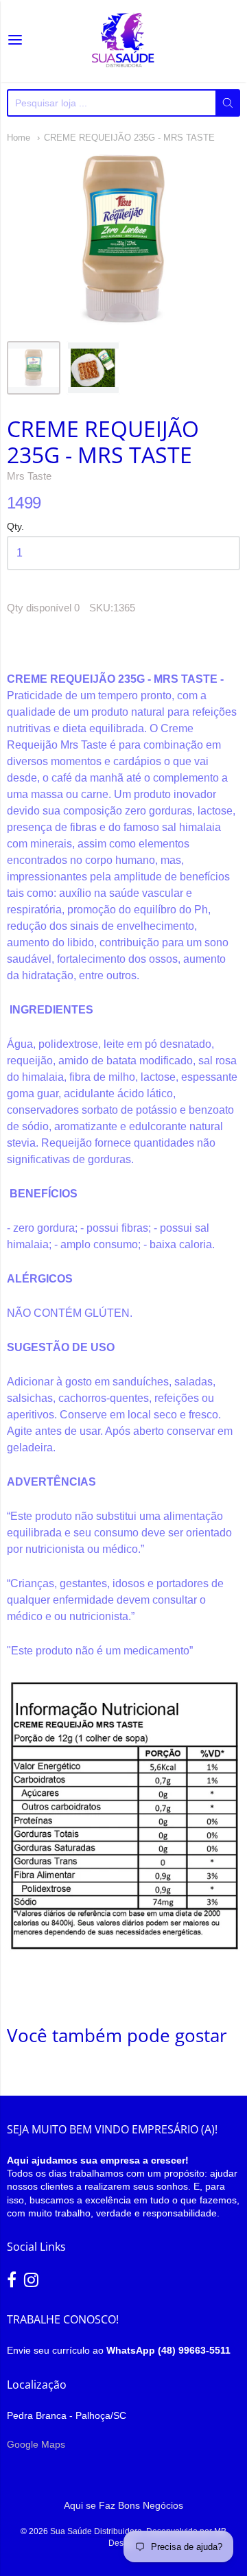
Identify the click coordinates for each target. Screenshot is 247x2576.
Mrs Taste (29, 476)
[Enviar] (228, 103)
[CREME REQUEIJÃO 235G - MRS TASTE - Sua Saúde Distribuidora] (34, 368)
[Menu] (15, 41)
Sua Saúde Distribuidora (96, 2531)
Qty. (15, 527)
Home (19, 138)
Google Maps (36, 2444)
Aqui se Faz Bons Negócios (123, 2505)
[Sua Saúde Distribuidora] (123, 41)
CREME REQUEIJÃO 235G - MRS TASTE (129, 138)
